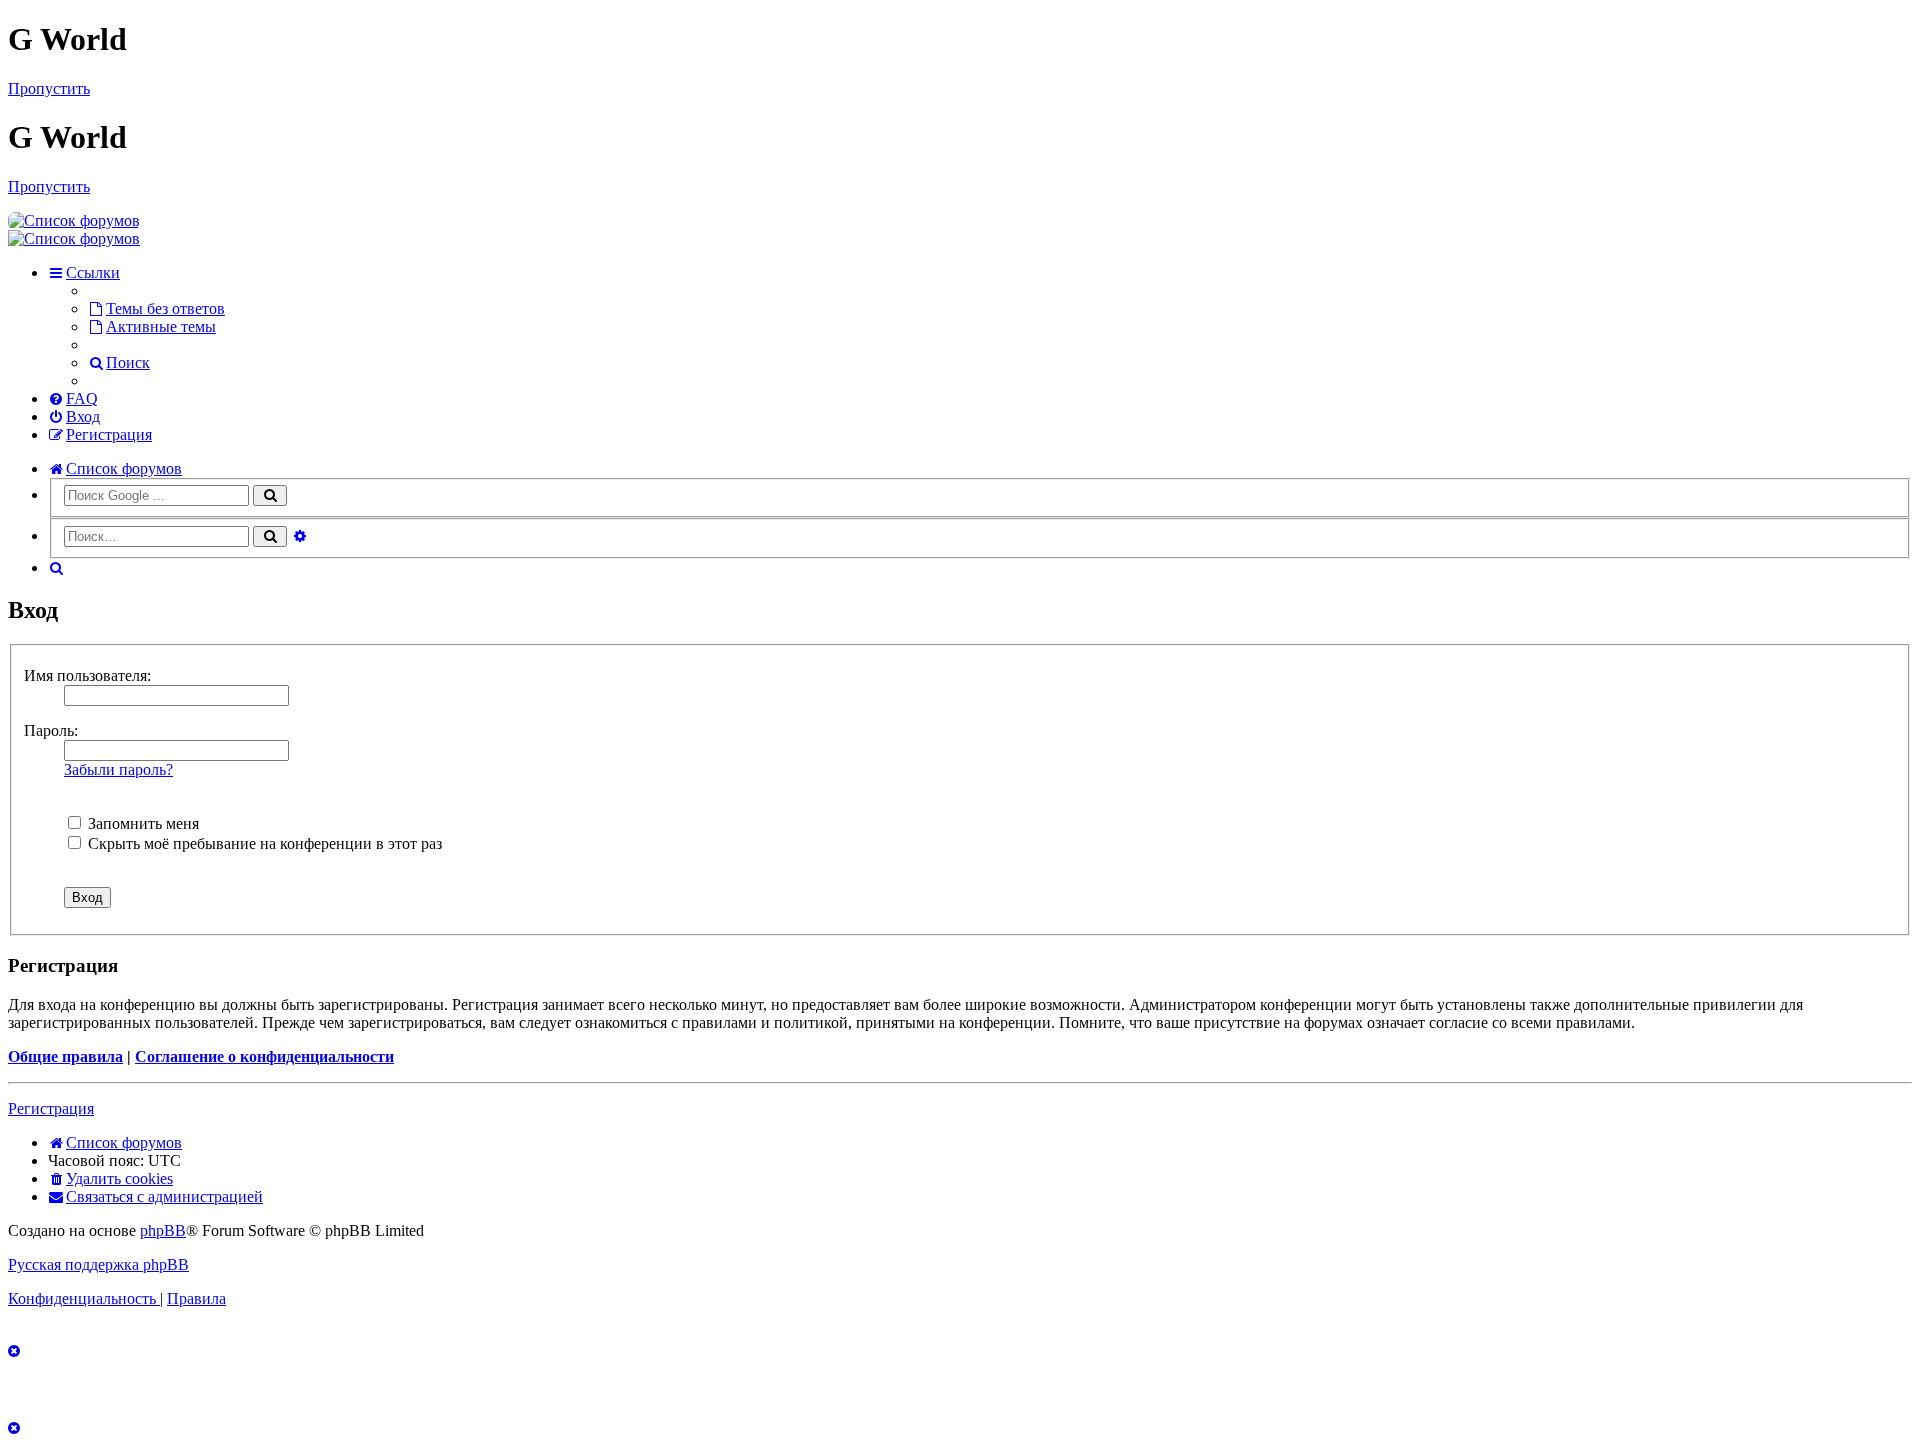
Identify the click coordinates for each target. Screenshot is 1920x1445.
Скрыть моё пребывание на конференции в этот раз (263, 843)
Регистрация (51, 1108)
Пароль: (51, 730)
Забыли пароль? (118, 769)
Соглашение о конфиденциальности (264, 1056)
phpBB (163, 1230)
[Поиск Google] (270, 495)
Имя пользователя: (87, 675)
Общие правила (65, 1056)
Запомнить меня (141, 823)
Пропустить (49, 88)
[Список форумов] (74, 220)
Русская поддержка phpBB (98, 1264)
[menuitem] (156, 308)
